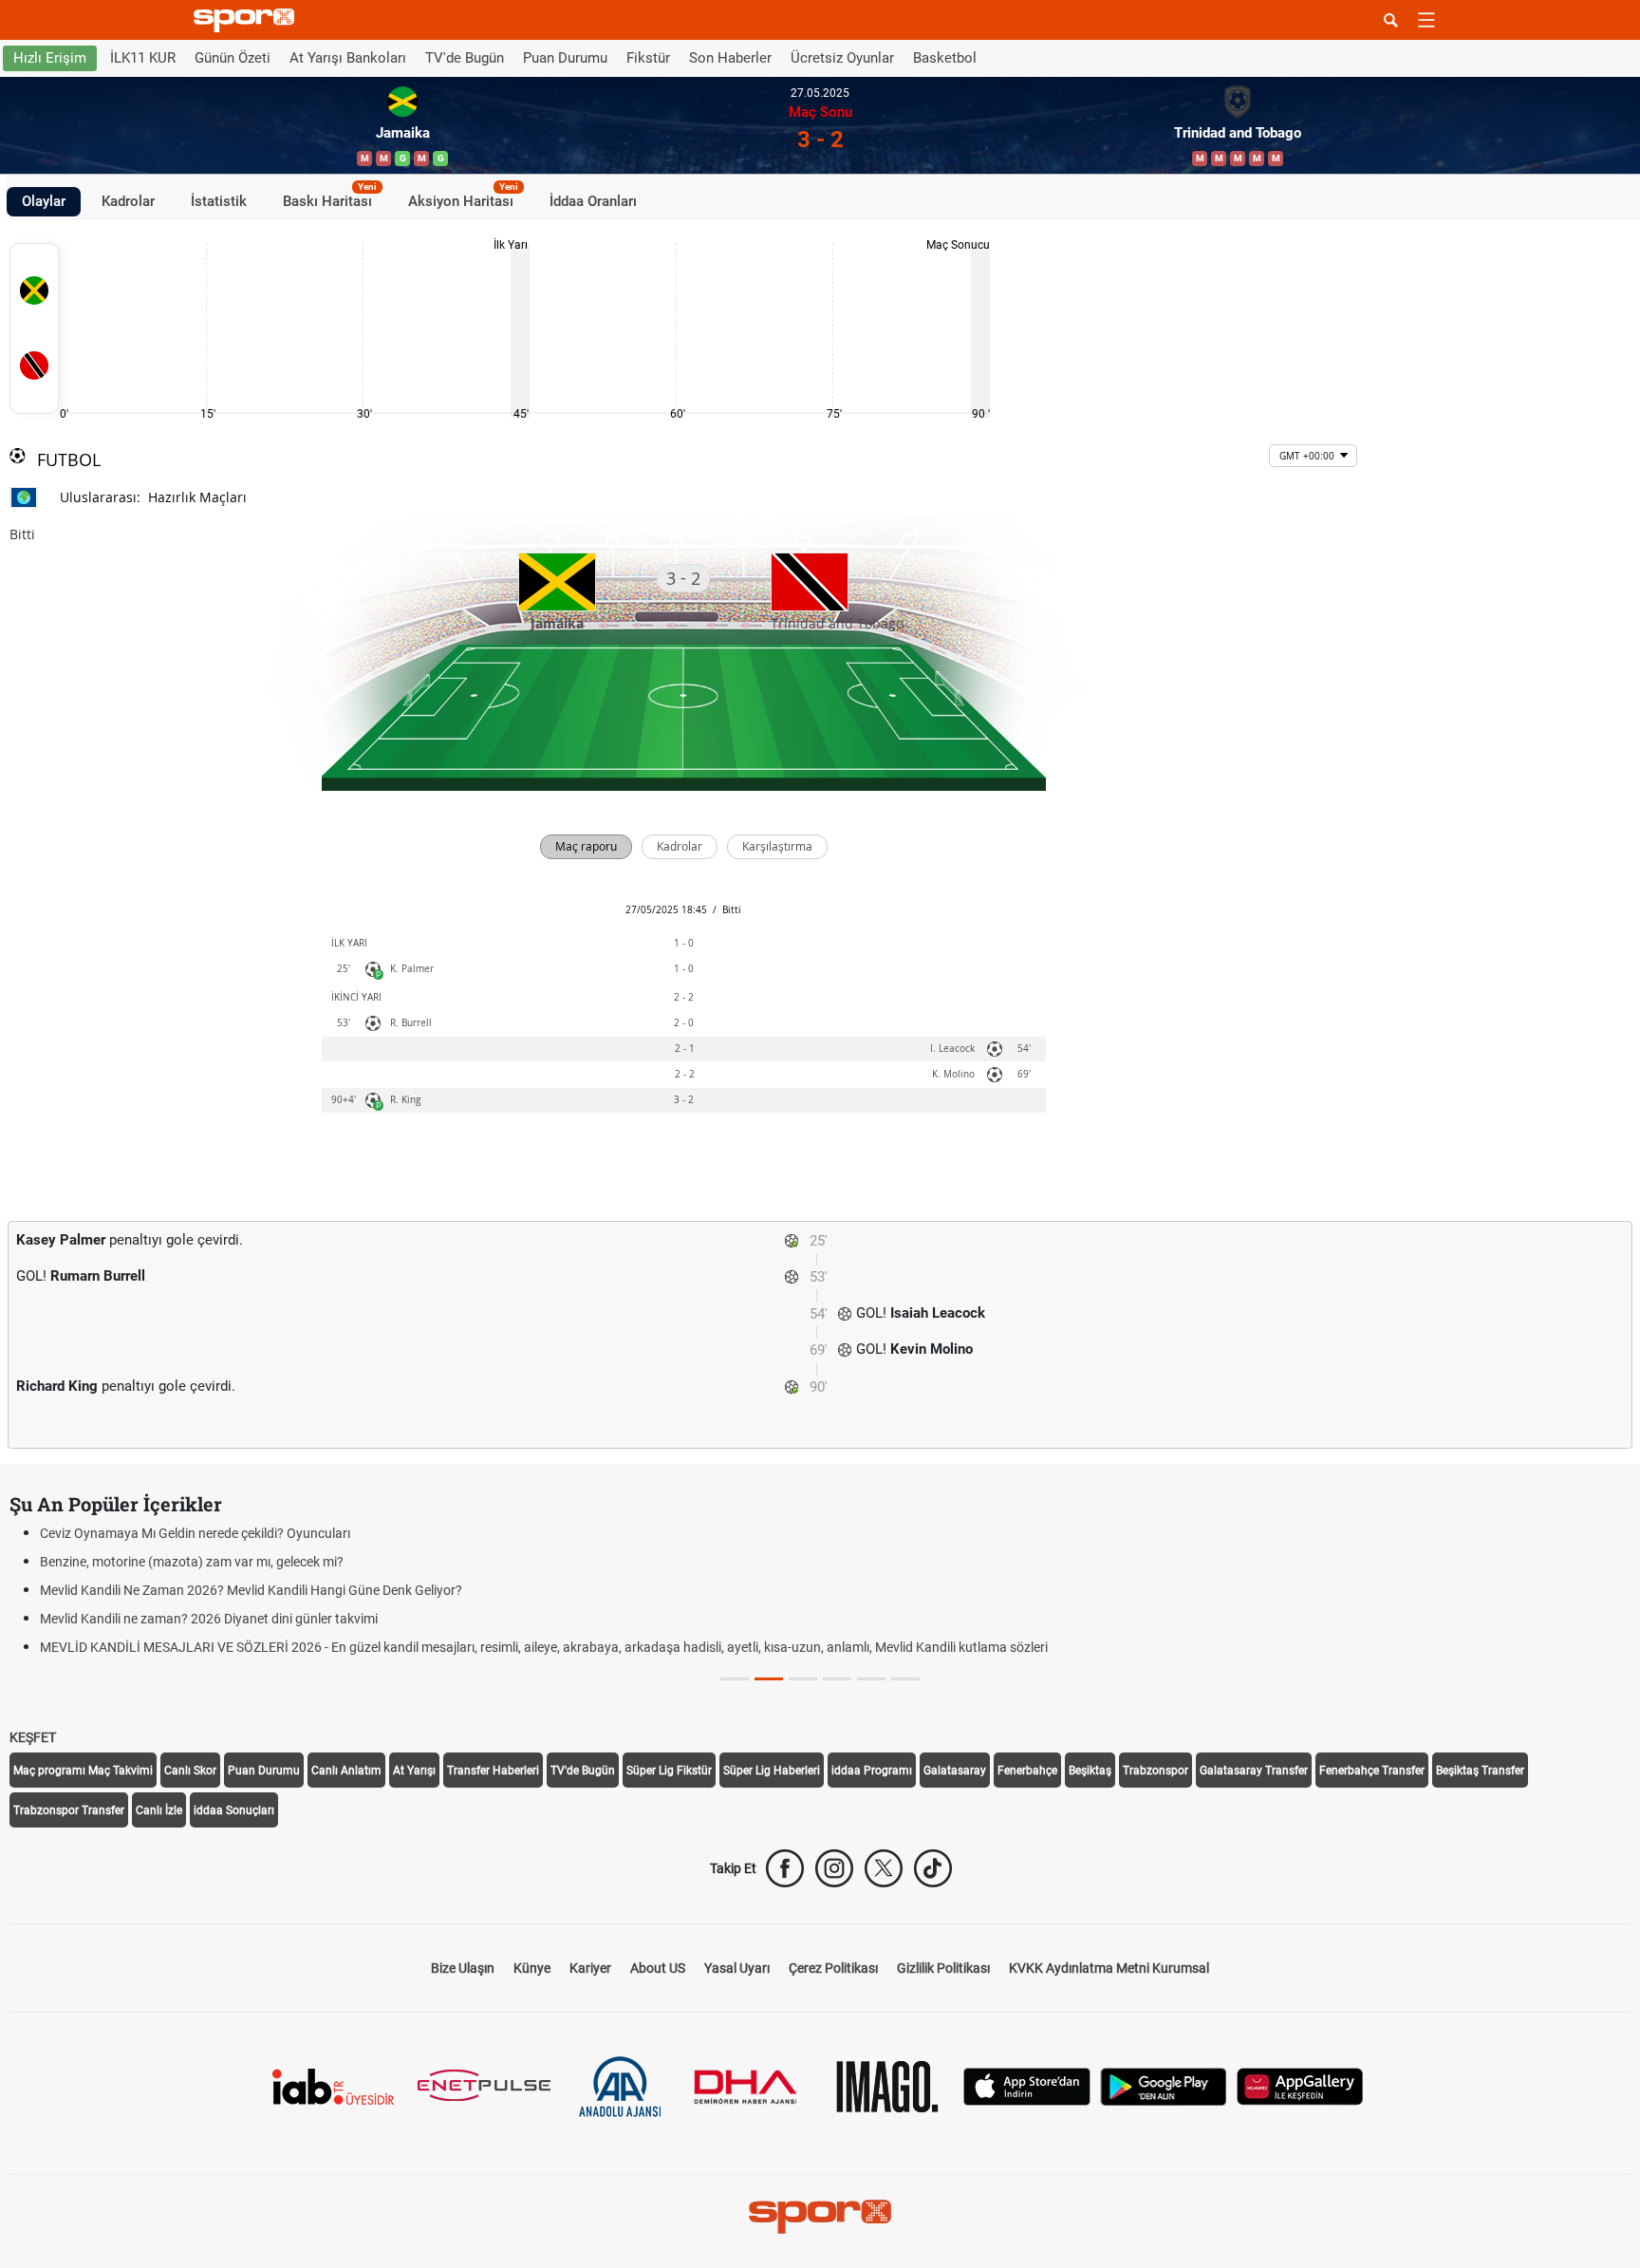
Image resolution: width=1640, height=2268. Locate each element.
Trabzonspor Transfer (69, 1810)
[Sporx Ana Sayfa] (248, 20)
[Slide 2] (803, 1679)
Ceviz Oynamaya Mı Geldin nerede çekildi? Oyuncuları (195, 1533)
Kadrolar (128, 201)
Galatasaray (955, 1771)
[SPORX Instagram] (834, 1868)
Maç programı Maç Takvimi (83, 1771)
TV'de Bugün (465, 58)
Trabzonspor (1155, 1771)
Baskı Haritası (330, 198)
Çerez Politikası (833, 1968)
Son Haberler (730, 58)
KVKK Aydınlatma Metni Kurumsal (1109, 1968)
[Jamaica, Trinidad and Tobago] (34, 328)
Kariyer (590, 1968)
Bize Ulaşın (463, 1968)
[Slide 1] (769, 1679)
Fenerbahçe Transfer (1372, 1771)
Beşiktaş (1090, 1771)
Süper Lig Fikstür (669, 1771)
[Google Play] (1164, 2085)
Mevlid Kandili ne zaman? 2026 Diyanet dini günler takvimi (209, 1619)
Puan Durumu (565, 58)
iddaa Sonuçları (234, 1810)
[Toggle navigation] (1426, 20)
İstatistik (219, 201)
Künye (532, 1968)
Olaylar (44, 201)
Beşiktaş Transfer (1480, 1771)
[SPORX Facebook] (785, 1868)
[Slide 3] (837, 1679)
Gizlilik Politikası (943, 1968)
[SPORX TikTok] (933, 1868)
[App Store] (1027, 2085)
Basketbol (945, 58)
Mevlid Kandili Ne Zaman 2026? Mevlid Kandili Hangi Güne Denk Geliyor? (251, 1590)
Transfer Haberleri (493, 1771)
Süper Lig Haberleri (772, 1771)
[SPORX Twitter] (884, 1868)
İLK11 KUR (143, 58)
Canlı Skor (190, 1771)
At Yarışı (414, 1771)
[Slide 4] (871, 1679)
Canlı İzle (159, 1810)
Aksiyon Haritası (463, 198)
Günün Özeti (233, 58)
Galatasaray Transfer (1254, 1771)
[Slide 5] (905, 1679)
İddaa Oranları (593, 201)
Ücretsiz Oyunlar (842, 58)
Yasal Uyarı (737, 1968)
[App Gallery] (1300, 2085)
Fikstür (648, 58)
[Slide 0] (735, 1679)
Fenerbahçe (1027, 1771)
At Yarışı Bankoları (348, 58)
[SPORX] (820, 2217)
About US (658, 1968)
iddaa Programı (872, 1771)
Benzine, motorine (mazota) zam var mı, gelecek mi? (192, 1562)
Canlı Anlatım (346, 1771)
